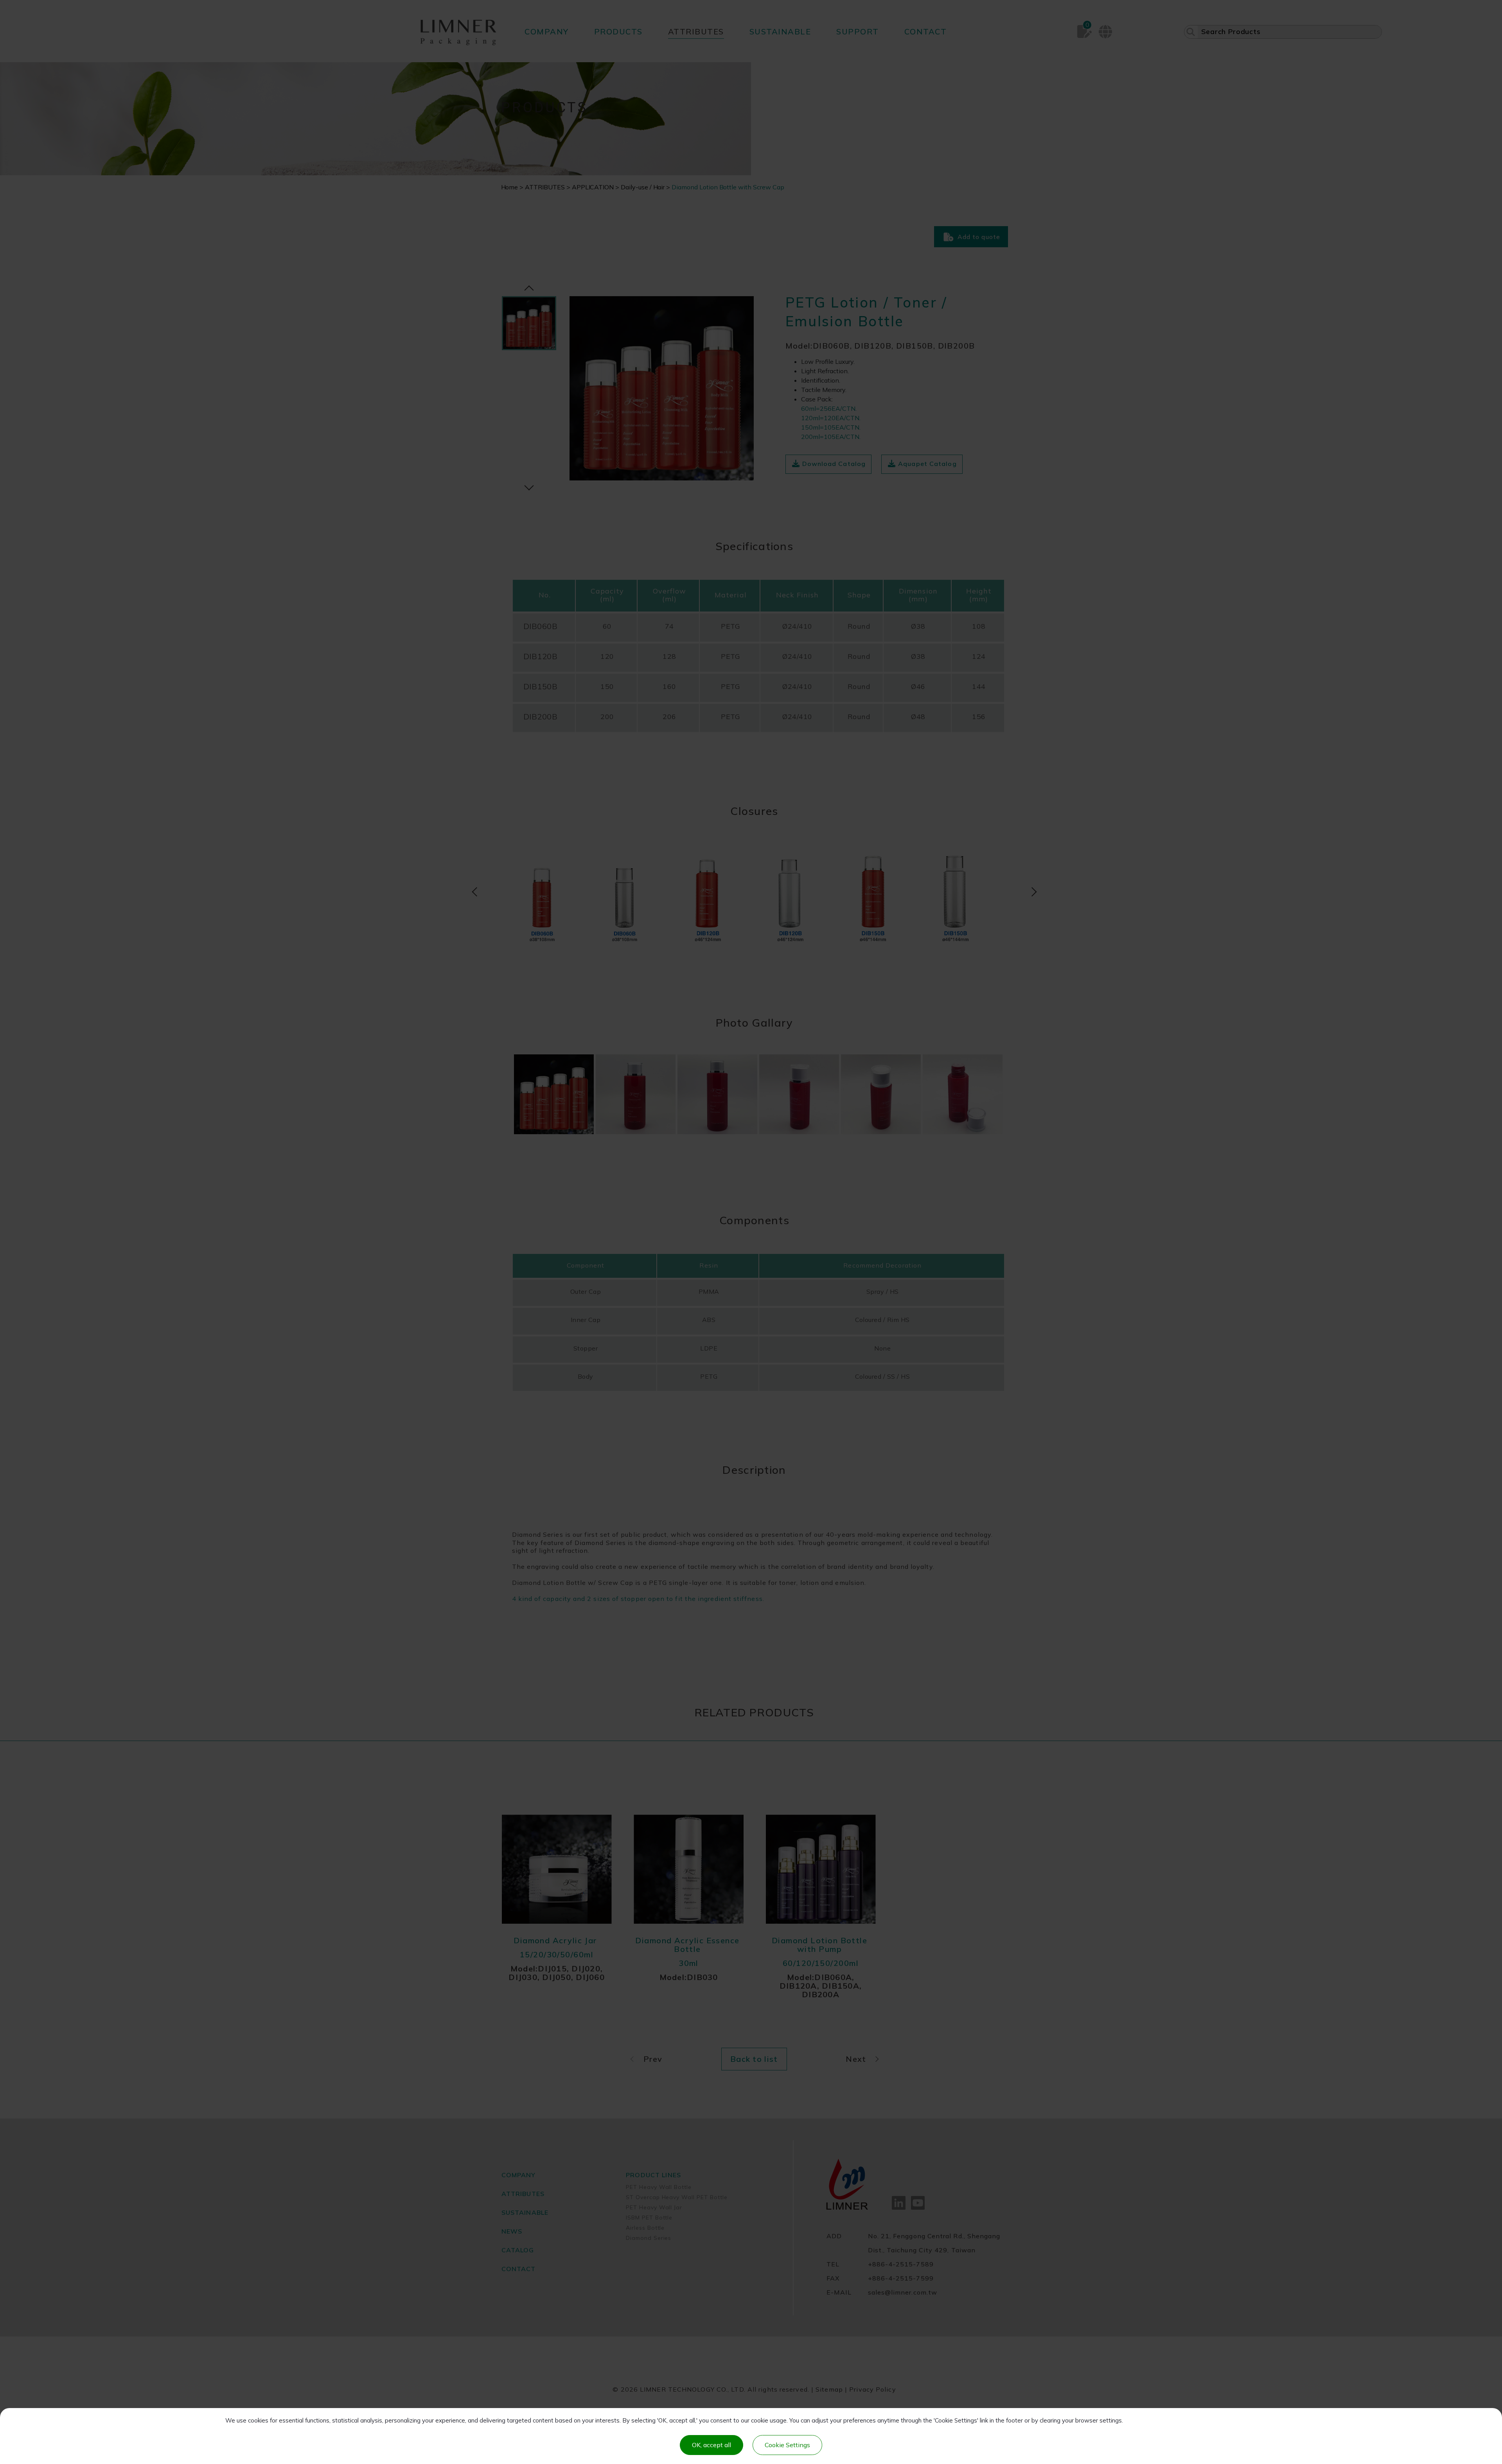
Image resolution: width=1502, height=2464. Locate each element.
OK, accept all (711, 2445)
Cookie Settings (787, 2445)
